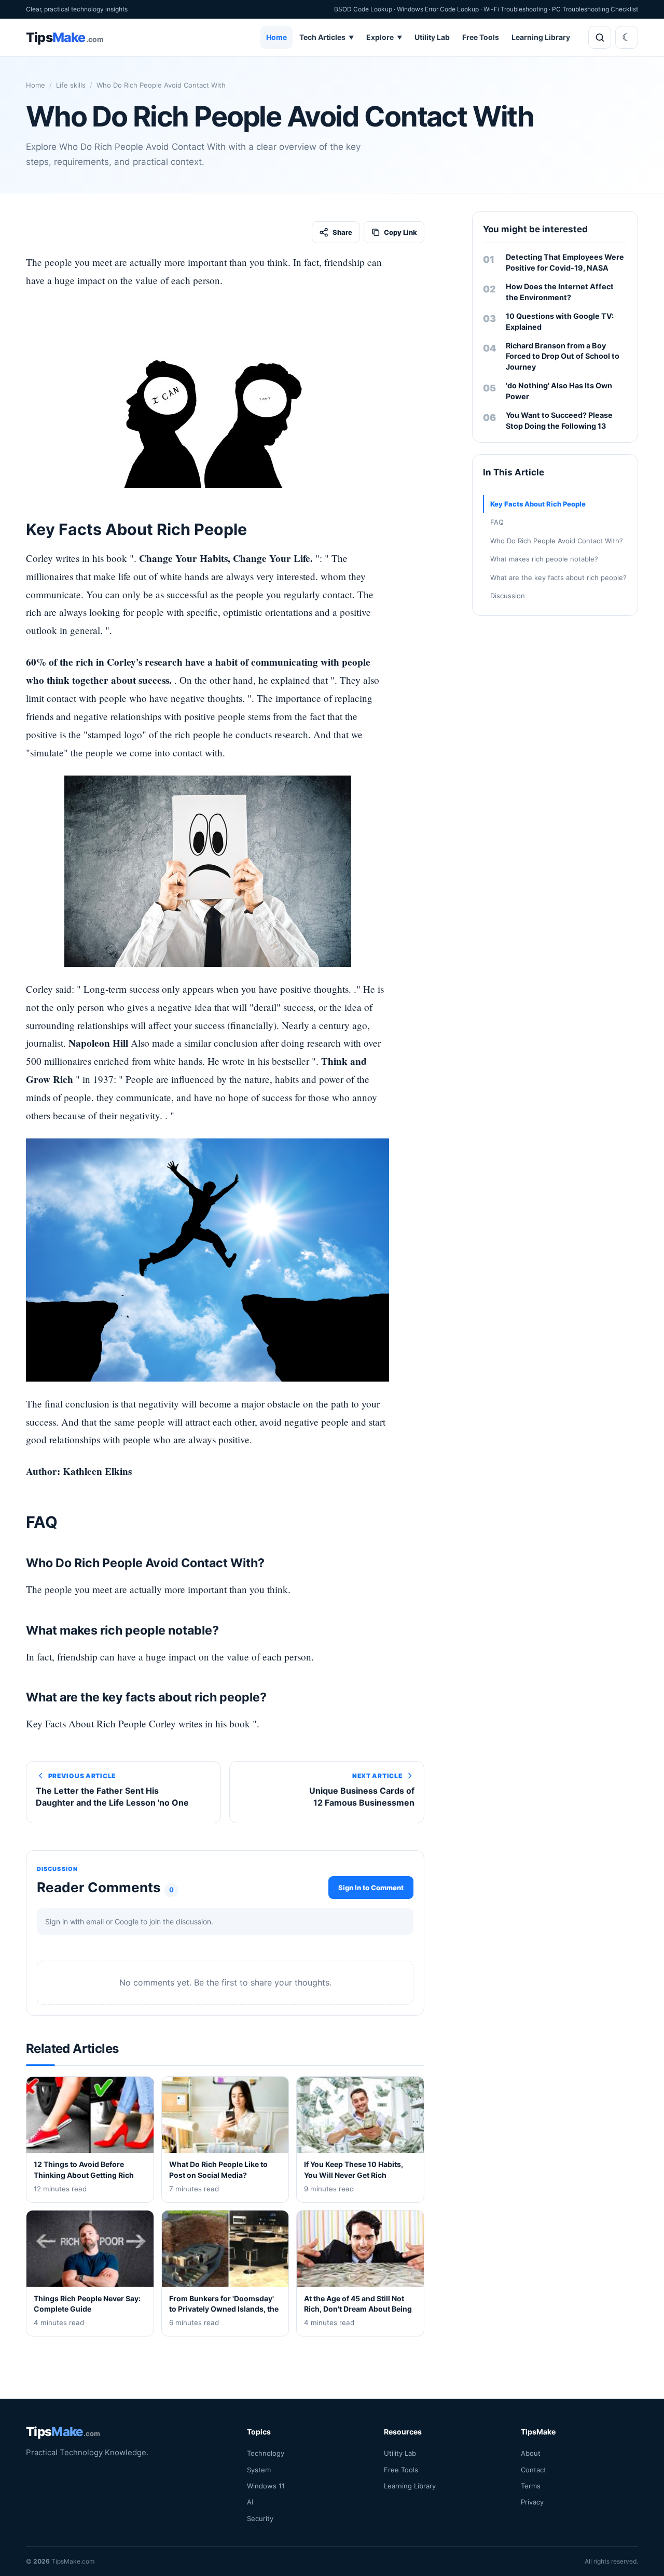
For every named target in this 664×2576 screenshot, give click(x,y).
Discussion (508, 596)
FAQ (497, 522)
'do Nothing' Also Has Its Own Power (559, 391)
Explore (384, 37)
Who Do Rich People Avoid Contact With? (557, 541)
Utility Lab (432, 37)
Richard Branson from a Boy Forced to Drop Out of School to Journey (563, 356)
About (531, 2453)
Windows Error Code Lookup (438, 9)
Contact (534, 2470)
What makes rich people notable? (544, 559)
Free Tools (481, 37)
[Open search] (600, 37)
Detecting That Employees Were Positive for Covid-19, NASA (565, 262)
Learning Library (541, 37)
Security (260, 2518)
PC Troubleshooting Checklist (595, 9)
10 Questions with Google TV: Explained (560, 321)
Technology (266, 2453)
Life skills (71, 85)
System (259, 2470)
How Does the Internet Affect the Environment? (560, 292)
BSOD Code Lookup (363, 9)
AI (250, 2502)
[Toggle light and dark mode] (627, 37)
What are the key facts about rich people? (558, 578)
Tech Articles (327, 37)
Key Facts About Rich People (538, 504)
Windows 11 (266, 2486)
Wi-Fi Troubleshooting (515, 9)
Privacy (532, 2502)
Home (276, 37)
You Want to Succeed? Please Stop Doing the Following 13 (559, 420)
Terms (531, 2486)
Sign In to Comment (371, 1888)
